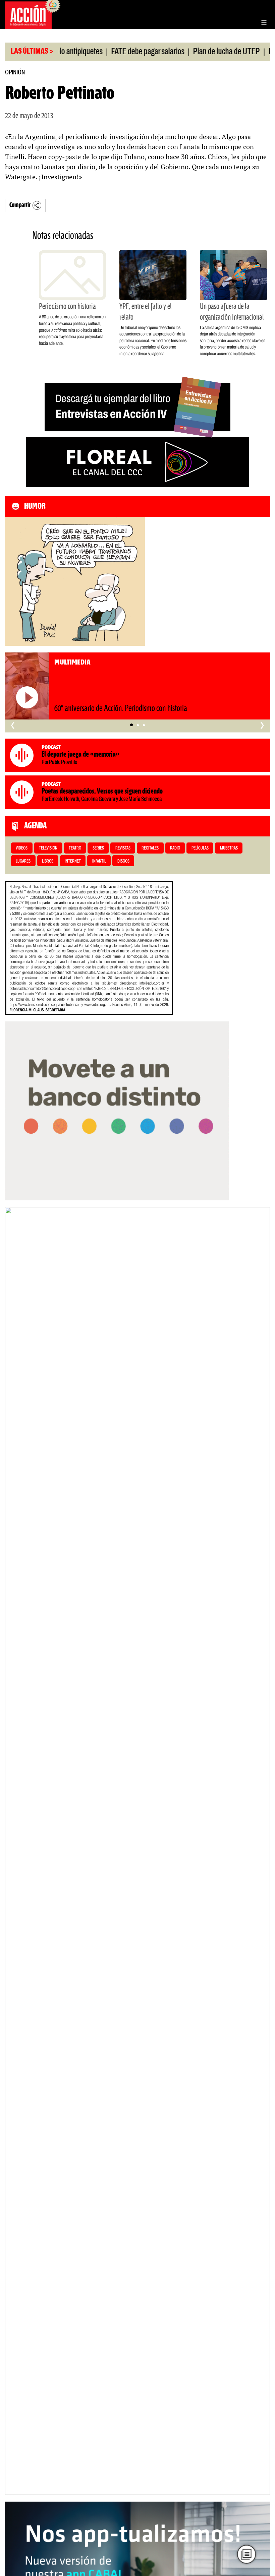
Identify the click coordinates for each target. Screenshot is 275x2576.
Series (98, 848)
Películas (200, 848)
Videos (22, 848)
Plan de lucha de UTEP (201, 52)
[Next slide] (262, 1851)
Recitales (150, 848)
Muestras (229, 848)
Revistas (123, 848)
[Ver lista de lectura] (246, 2554)
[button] (131, 725)
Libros (48, 861)
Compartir (20, 205)
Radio (175, 848)
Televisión (48, 848)
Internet (73, 861)
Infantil (99, 861)
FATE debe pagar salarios (122, 52)
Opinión (15, 73)
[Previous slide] (13, 1851)
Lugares (23, 861)
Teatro (75, 848)
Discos (123, 861)
